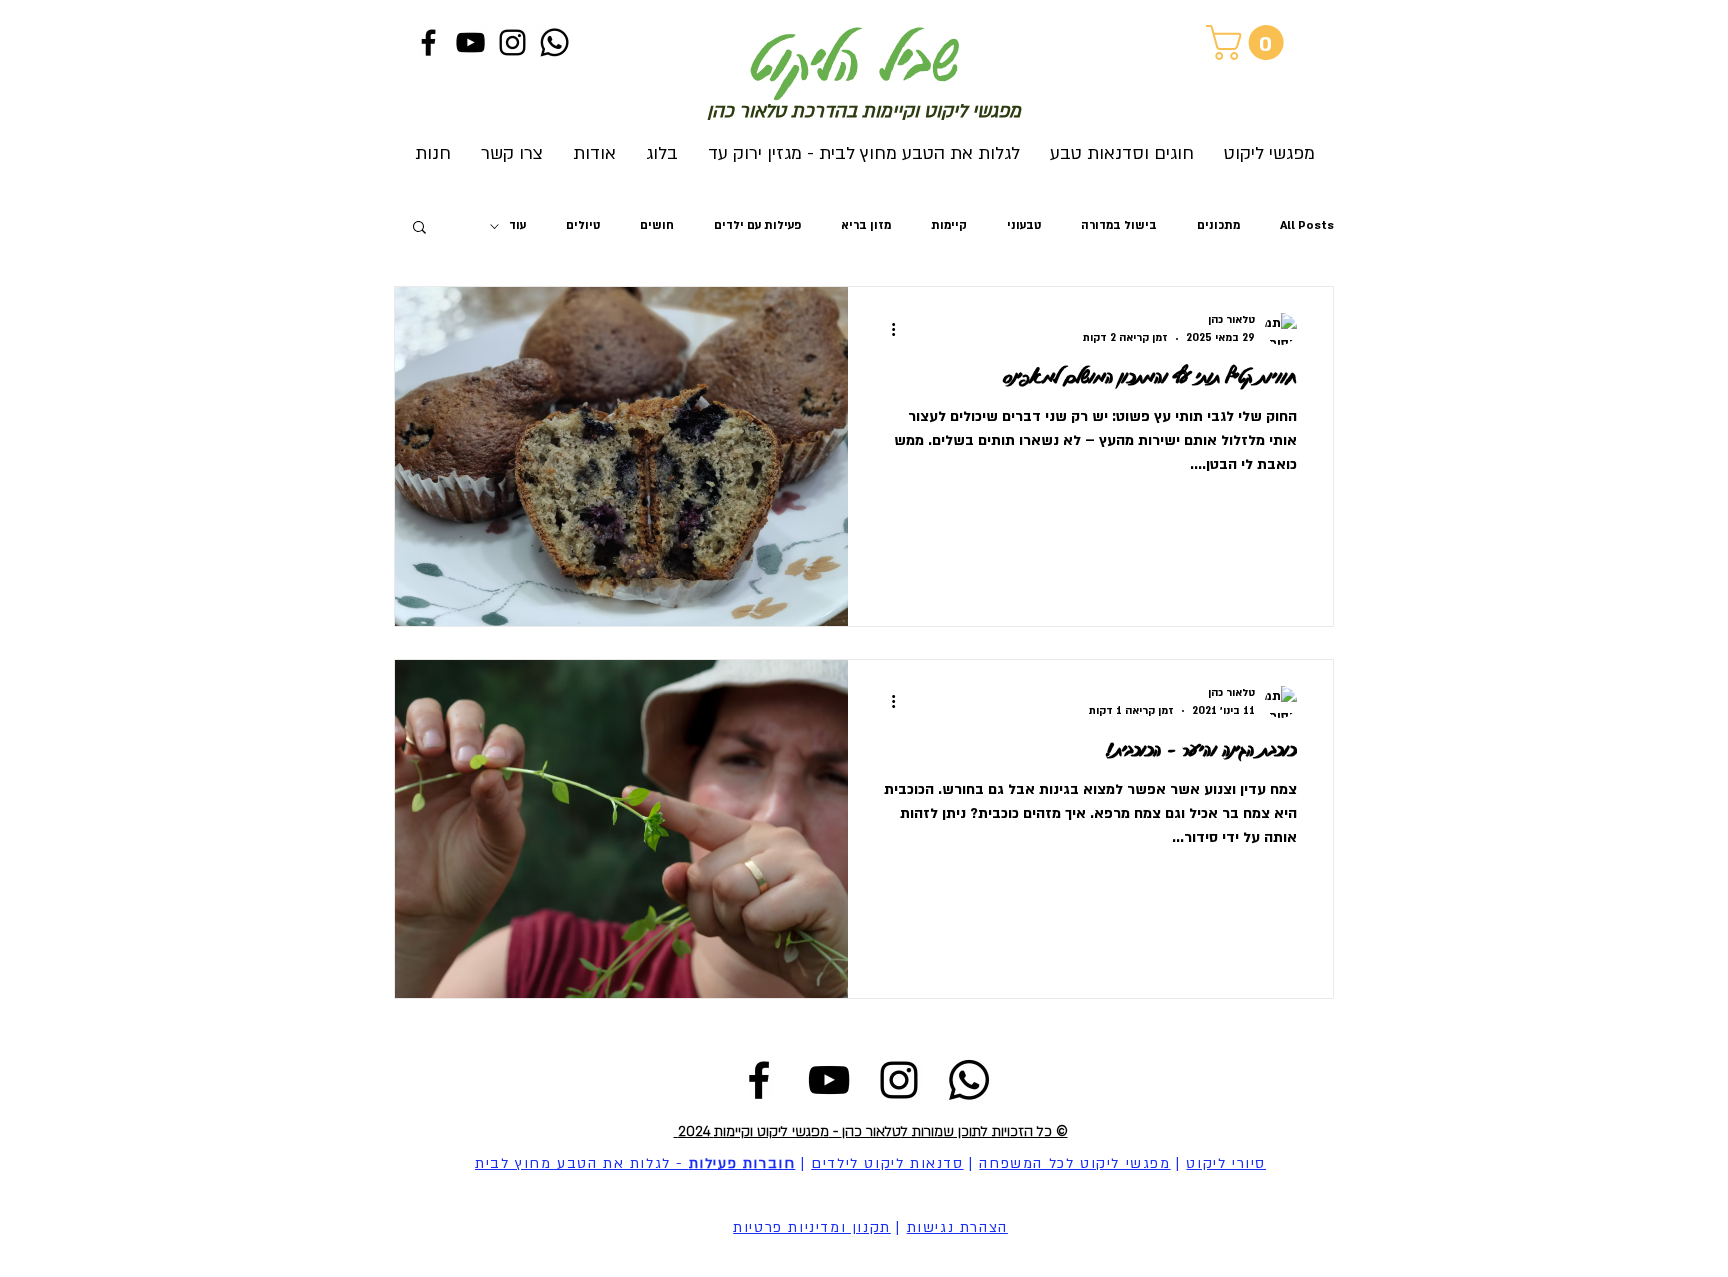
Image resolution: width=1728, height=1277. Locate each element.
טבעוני (1024, 225)
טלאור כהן (871, 1131)
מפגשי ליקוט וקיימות (771, 1131)
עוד (517, 225)
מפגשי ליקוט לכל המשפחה (1074, 1163)
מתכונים (1218, 225)
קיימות (949, 225)
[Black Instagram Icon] (512, 42)
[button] (1249, 42)
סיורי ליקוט (1226, 1163)
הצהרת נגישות (957, 1227)
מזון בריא (866, 225)
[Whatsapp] (554, 42)
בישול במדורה (1119, 225)
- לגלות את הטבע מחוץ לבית (635, 1163)
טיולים (583, 225)
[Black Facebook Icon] (428, 42)
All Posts (1307, 225)
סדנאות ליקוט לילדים (887, 1163)
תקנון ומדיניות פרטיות (812, 1227)
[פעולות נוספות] (886, 329)
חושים (657, 225)
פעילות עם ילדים (757, 225)
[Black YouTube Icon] (470, 42)
